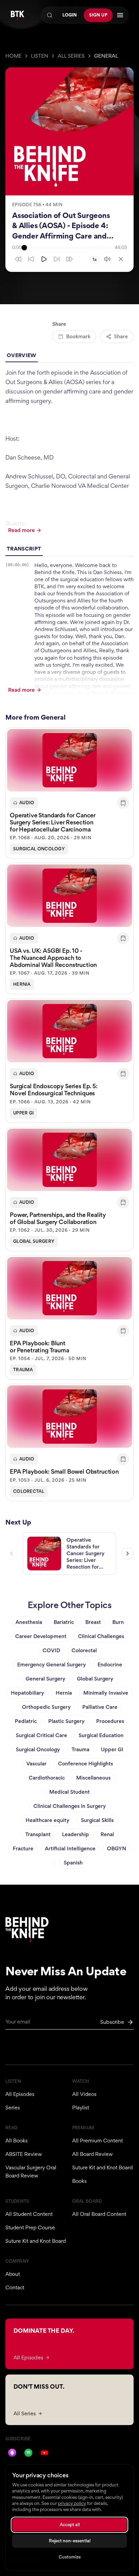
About (13, 2274)
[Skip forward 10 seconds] (57, 259)
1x (95, 260)
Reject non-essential (70, 2541)
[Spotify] (28, 2453)
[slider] (68, 248)
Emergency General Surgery (52, 1664)
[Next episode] (128, 1553)
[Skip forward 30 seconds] (69, 259)
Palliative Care (100, 1707)
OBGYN (117, 1848)
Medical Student (69, 1792)
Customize (70, 2557)
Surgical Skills (97, 1820)
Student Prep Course (30, 2227)
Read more (21, 530)
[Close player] (121, 259)
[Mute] (107, 259)
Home (13, 56)
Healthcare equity (48, 1820)
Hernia (22, 984)
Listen (40, 56)
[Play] (44, 259)
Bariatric (64, 1622)
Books (79, 2181)
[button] (69, 793)
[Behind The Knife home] (18, 15)
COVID (51, 1650)
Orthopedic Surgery (46, 1707)
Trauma (23, 1370)
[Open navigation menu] (120, 15)
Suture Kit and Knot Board (102, 2167)
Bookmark (78, 336)
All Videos (84, 2094)
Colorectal (29, 1491)
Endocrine (110, 1664)
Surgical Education (101, 1735)
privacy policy (72, 2503)
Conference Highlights (86, 1764)
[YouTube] (45, 2453)
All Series (71, 56)
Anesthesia (29, 1622)
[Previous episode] (11, 1553)
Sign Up (98, 15)
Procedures (110, 1721)
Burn (118, 1622)
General (106, 56)
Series (13, 2108)
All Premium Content (98, 2141)
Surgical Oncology (39, 849)
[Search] (50, 15)
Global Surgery (34, 1241)
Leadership (76, 1834)
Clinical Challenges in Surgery (70, 1806)
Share (121, 336)
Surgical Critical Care (41, 1735)
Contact (15, 2287)
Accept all (70, 2525)
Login (70, 15)
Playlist (81, 2108)
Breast (93, 1622)
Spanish (73, 1863)
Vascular (36, 1764)
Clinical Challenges (101, 1636)
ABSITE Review (24, 2154)
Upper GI (23, 1113)
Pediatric (26, 1721)
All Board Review (92, 2154)
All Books (17, 2141)
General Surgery (46, 1679)
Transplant (38, 1834)
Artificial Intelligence (70, 1848)
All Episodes (20, 2094)
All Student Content (29, 2214)
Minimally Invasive (106, 1693)
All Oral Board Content (99, 2214)
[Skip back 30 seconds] (18, 259)
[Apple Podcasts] (12, 2453)
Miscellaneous (93, 1778)
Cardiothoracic (47, 1778)
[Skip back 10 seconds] (31, 259)
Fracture (23, 1848)
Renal (107, 1834)
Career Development (41, 1636)
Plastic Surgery (66, 1721)
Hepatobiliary (27, 1693)
